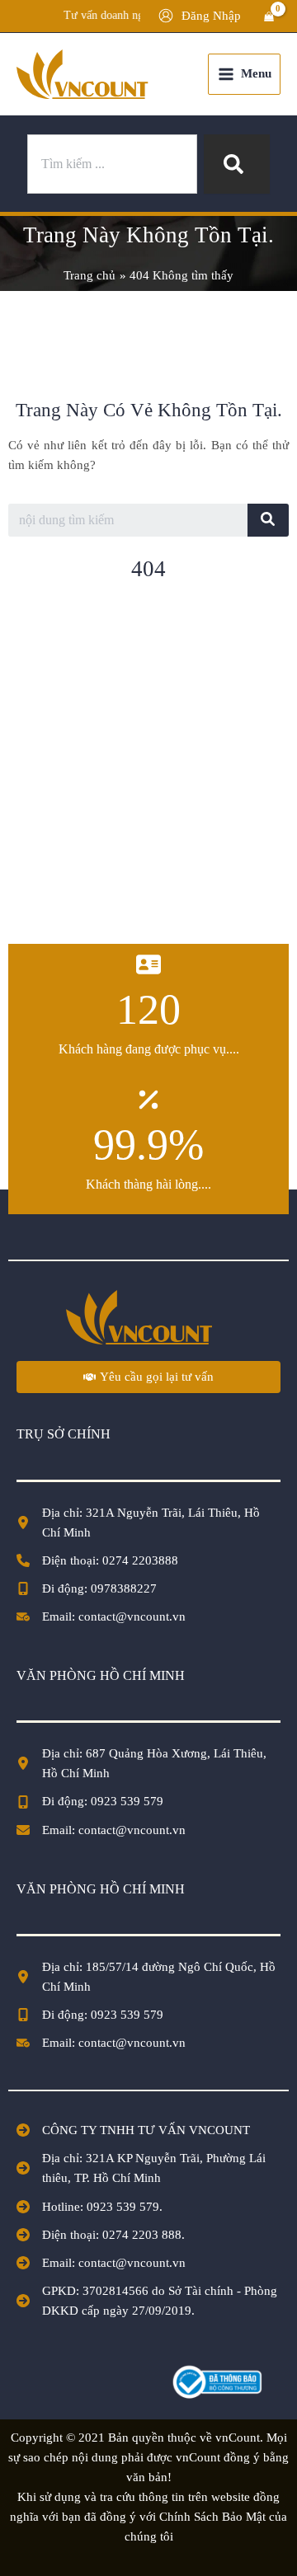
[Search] (237, 164)
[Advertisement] (148, 771)
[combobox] (112, 164)
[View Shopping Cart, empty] (269, 16)
